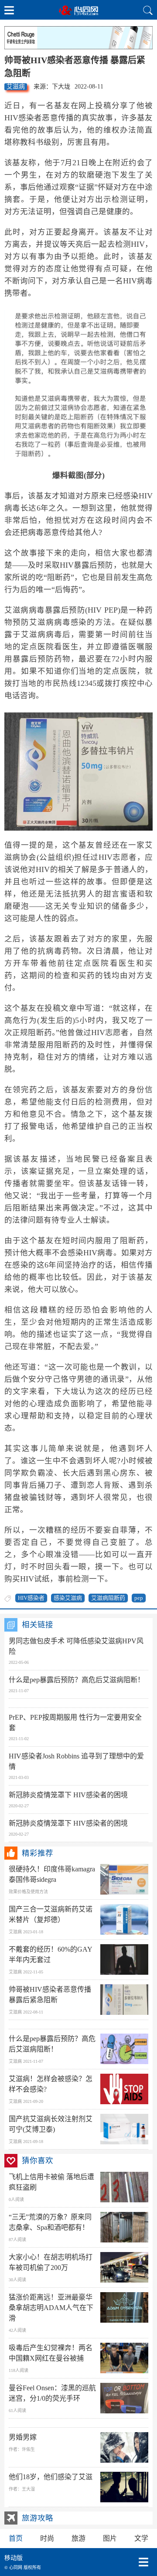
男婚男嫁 (23, 2437)
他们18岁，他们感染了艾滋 (51, 2477)
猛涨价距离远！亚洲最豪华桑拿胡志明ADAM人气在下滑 (51, 2308)
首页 (16, 2538)
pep (139, 1598)
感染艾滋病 (68, 1598)
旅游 (78, 2538)
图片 (110, 2538)
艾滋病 (16, 87)
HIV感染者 (31, 1598)
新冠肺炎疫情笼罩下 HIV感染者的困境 (68, 1795)
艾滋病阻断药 (108, 1598)
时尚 (47, 2538)
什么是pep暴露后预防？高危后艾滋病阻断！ (77, 1680)
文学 (141, 2538)
